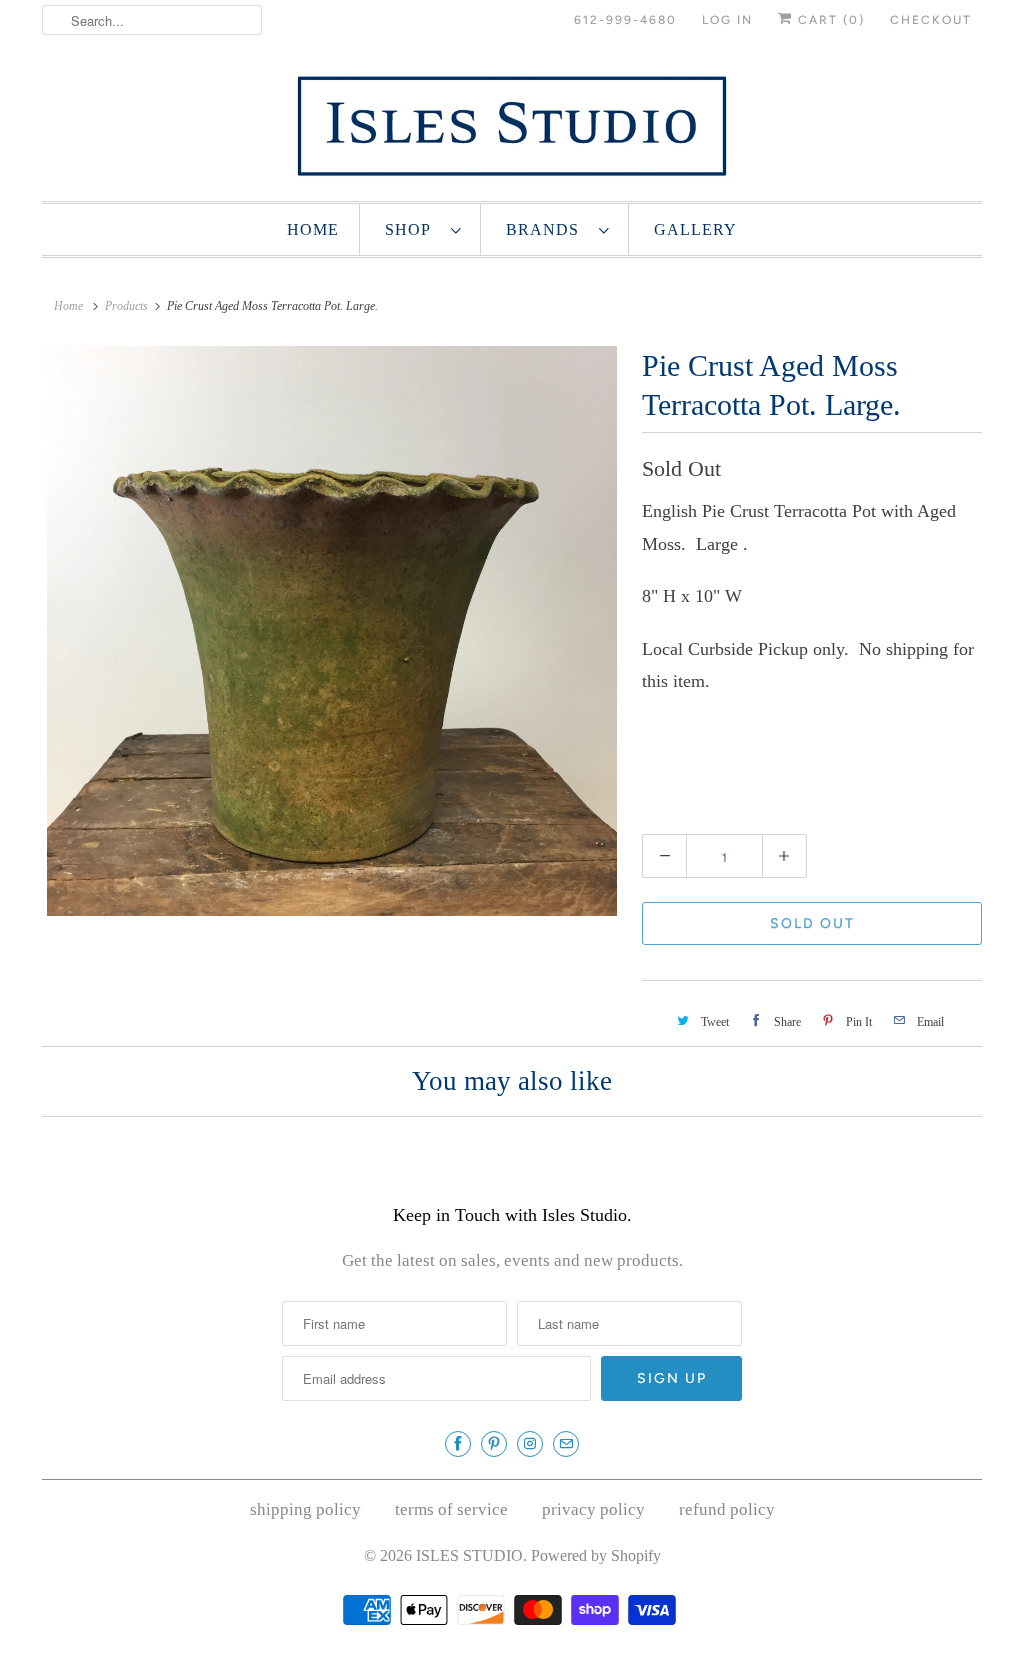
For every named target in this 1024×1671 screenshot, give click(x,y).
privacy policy (593, 1509)
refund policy (727, 1509)
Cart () (829, 20)
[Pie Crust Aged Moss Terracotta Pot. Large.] (332, 631)
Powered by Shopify (596, 1555)
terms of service (451, 1509)
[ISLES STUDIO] (512, 125)
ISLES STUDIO (469, 1555)
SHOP (413, 229)
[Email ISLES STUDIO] (566, 1444)
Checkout (931, 20)
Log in (727, 20)
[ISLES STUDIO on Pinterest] (494, 1444)
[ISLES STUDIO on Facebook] (458, 1444)
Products (126, 306)
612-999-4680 (625, 20)
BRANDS (547, 229)
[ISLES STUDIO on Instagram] (530, 1444)
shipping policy (305, 1509)
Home (313, 229)
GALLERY (695, 229)
